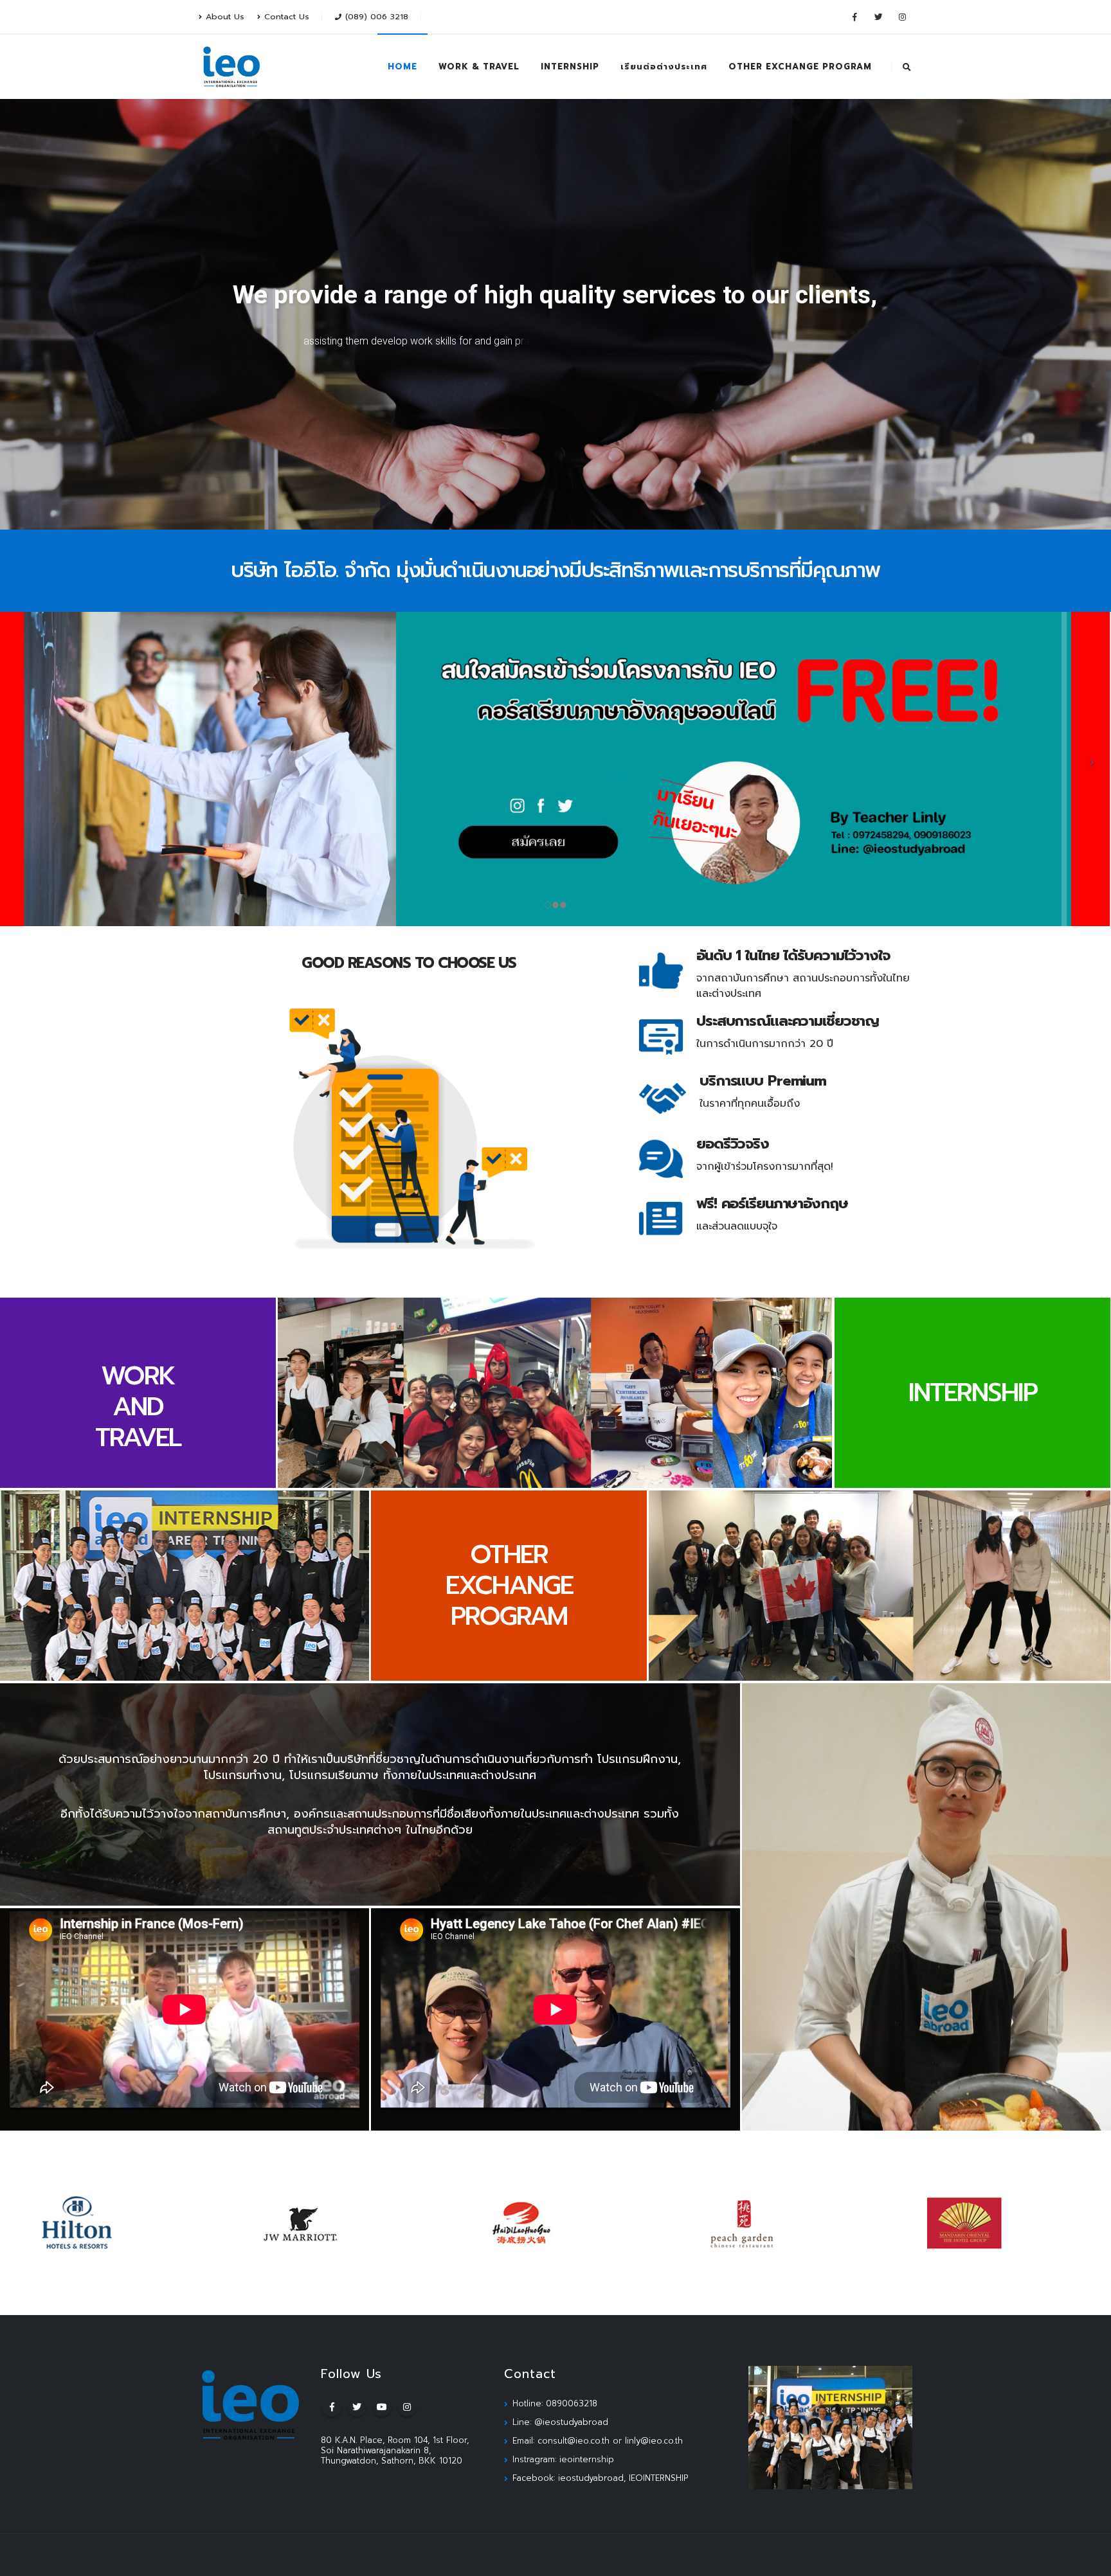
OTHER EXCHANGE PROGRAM (800, 67)
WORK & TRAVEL (479, 67)
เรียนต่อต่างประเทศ (664, 67)
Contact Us (287, 16)
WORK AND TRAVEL (138, 1407)
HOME (402, 67)
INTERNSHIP (570, 67)
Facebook (332, 2407)
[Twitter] (878, 17)
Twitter (357, 2407)
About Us (225, 16)
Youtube (382, 2407)
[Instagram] (902, 17)
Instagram (407, 2407)
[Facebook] (854, 17)
